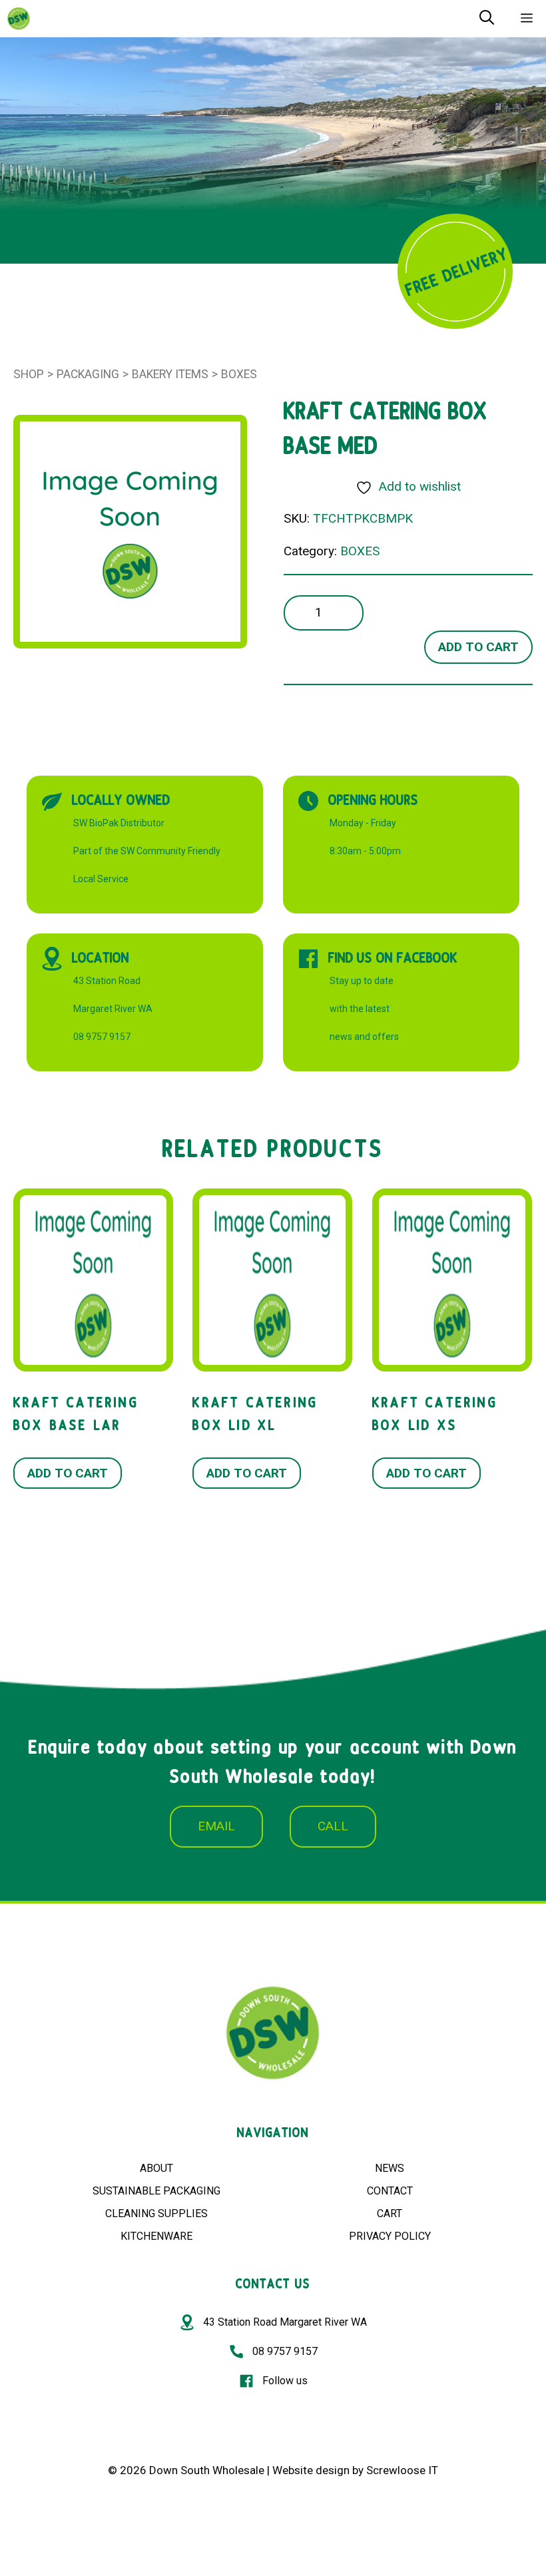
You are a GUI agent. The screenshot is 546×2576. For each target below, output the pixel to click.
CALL (333, 1826)
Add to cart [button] (68, 1473)
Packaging (88, 374)
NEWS (390, 2168)
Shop (29, 374)
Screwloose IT (402, 2470)
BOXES (239, 374)
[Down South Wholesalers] (19, 19)
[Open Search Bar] (487, 19)
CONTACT (390, 2191)
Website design (311, 2470)
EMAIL (216, 1826)
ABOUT (156, 2168)
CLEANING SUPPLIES (156, 2213)
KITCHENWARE (156, 2236)
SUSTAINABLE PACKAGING (156, 2191)
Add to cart (478, 647)
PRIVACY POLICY (390, 2236)
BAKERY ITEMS (170, 374)
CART (390, 2213)
